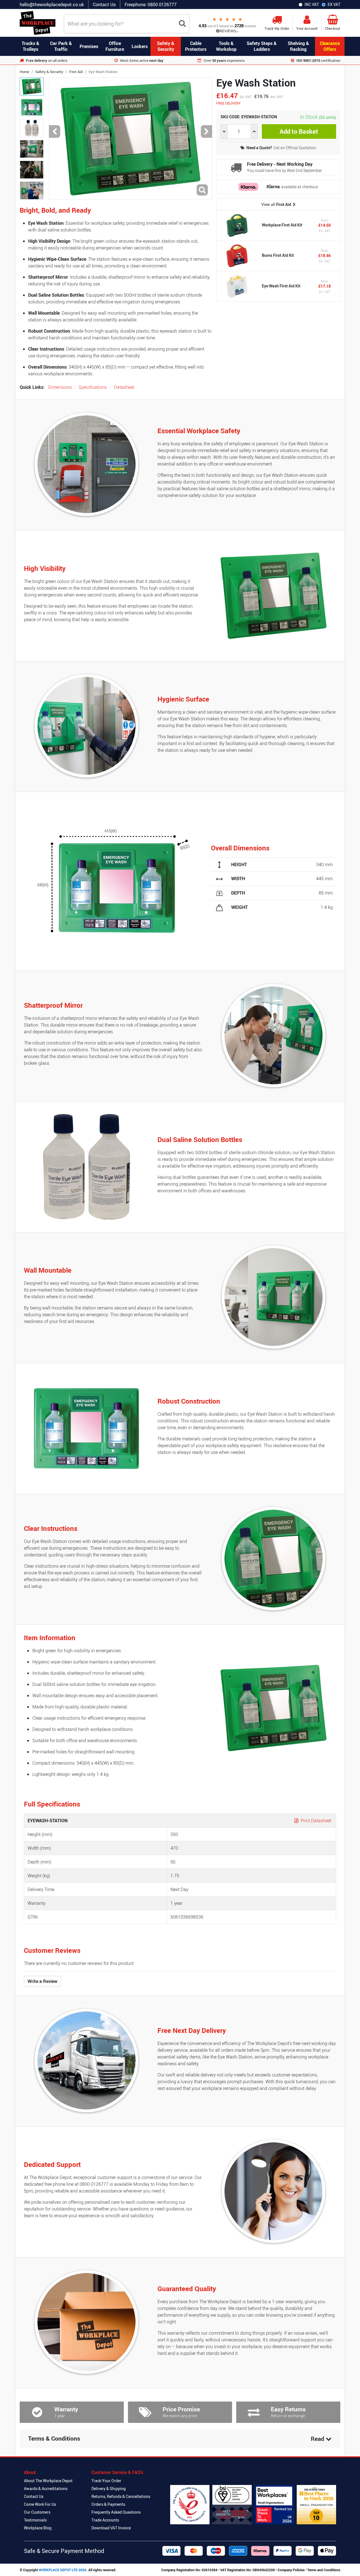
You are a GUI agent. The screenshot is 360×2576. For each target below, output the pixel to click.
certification (318, 60)
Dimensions (60, 387)
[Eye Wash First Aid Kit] (237, 286)
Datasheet (124, 387)
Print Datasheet (315, 1821)
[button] (55, 132)
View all (276, 204)
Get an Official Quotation (281, 148)
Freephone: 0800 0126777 (151, 4)
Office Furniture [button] (115, 46)
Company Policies (291, 2570)
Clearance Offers (330, 46)
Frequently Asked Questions (116, 2512)
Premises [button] (89, 46)
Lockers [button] (140, 46)
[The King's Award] (190, 2505)
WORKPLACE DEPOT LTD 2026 (63, 2570)
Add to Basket (299, 131)
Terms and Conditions (324, 2570)
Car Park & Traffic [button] (61, 46)
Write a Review (42, 1981)
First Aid (76, 72)
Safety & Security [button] (166, 46)
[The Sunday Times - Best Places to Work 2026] (316, 2505)
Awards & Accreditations (46, 2488)
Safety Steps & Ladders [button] (262, 46)
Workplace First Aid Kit (282, 225)
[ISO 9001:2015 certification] (232, 2505)
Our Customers (37, 2512)
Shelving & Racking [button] (298, 46)
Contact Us (104, 4)
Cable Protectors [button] (196, 46)
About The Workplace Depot (48, 2481)
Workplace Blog (38, 2528)
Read (318, 2439)
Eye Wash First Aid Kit (281, 286)
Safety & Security (49, 72)
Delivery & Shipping (109, 2488)
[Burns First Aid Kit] (237, 256)
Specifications (93, 387)
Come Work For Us (40, 2504)
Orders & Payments (108, 2504)
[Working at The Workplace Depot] (274, 2505)
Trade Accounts (105, 2520)
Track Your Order (106, 2481)
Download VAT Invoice (111, 2528)
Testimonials (35, 2520)
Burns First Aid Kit (278, 256)
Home (24, 72)
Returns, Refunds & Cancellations (121, 2496)
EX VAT (334, 4)
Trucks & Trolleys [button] (31, 46)
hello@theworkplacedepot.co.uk (52, 4)
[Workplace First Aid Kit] (237, 225)
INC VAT (312, 4)
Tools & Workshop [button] (226, 46)
